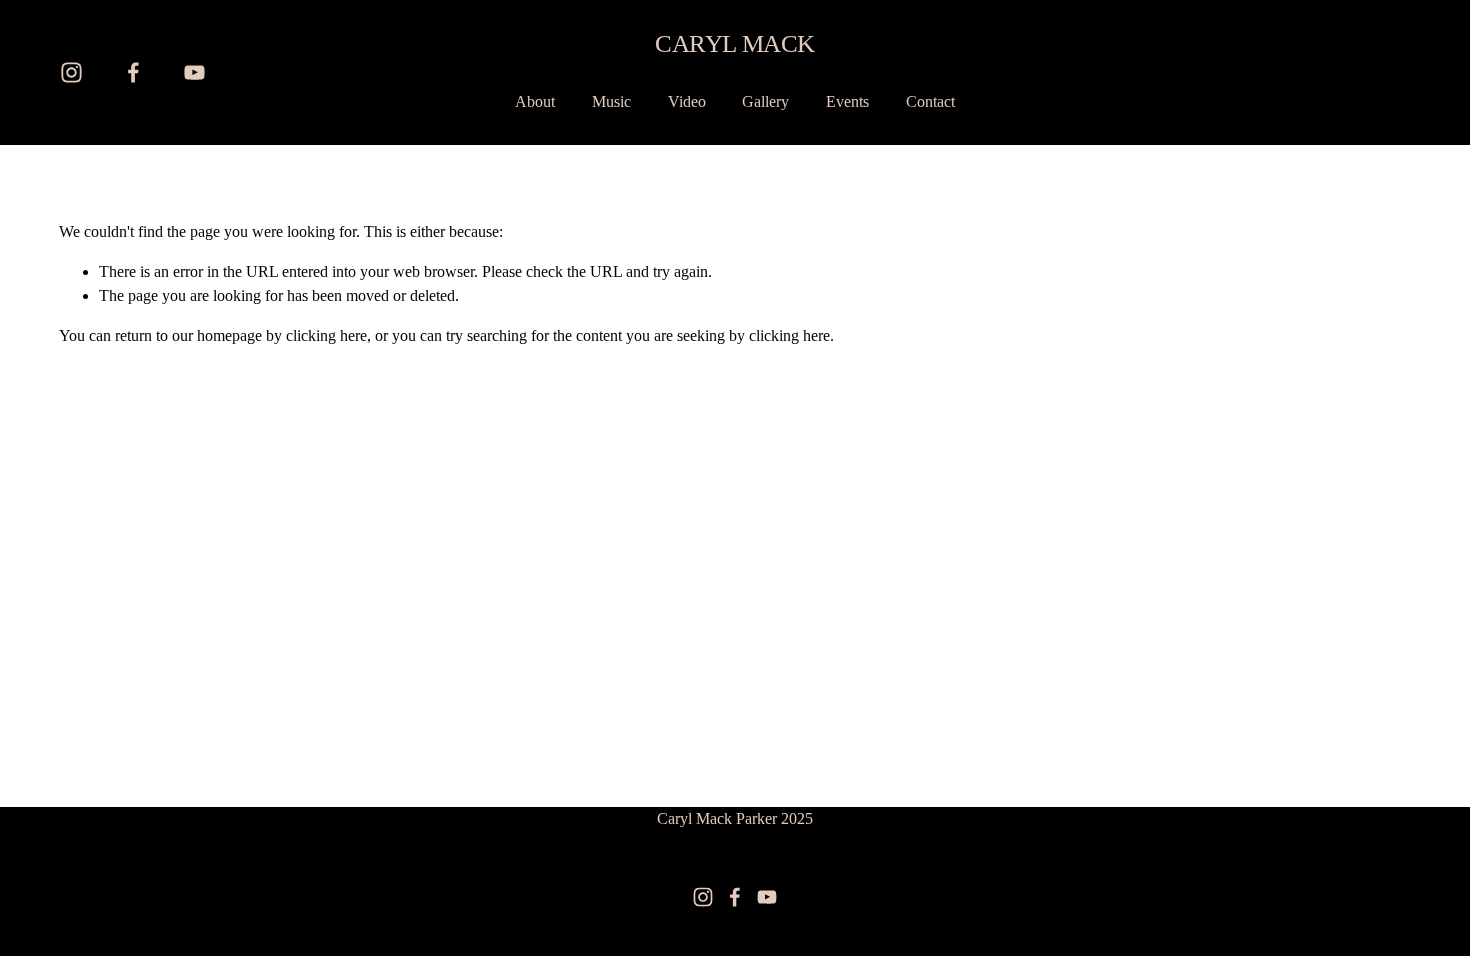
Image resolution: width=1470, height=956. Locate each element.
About (535, 101)
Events (847, 101)
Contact (930, 101)
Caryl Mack (734, 43)
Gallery (765, 101)
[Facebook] (133, 72)
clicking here (326, 335)
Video (687, 101)
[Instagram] (71, 72)
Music (611, 101)
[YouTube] (194, 72)
